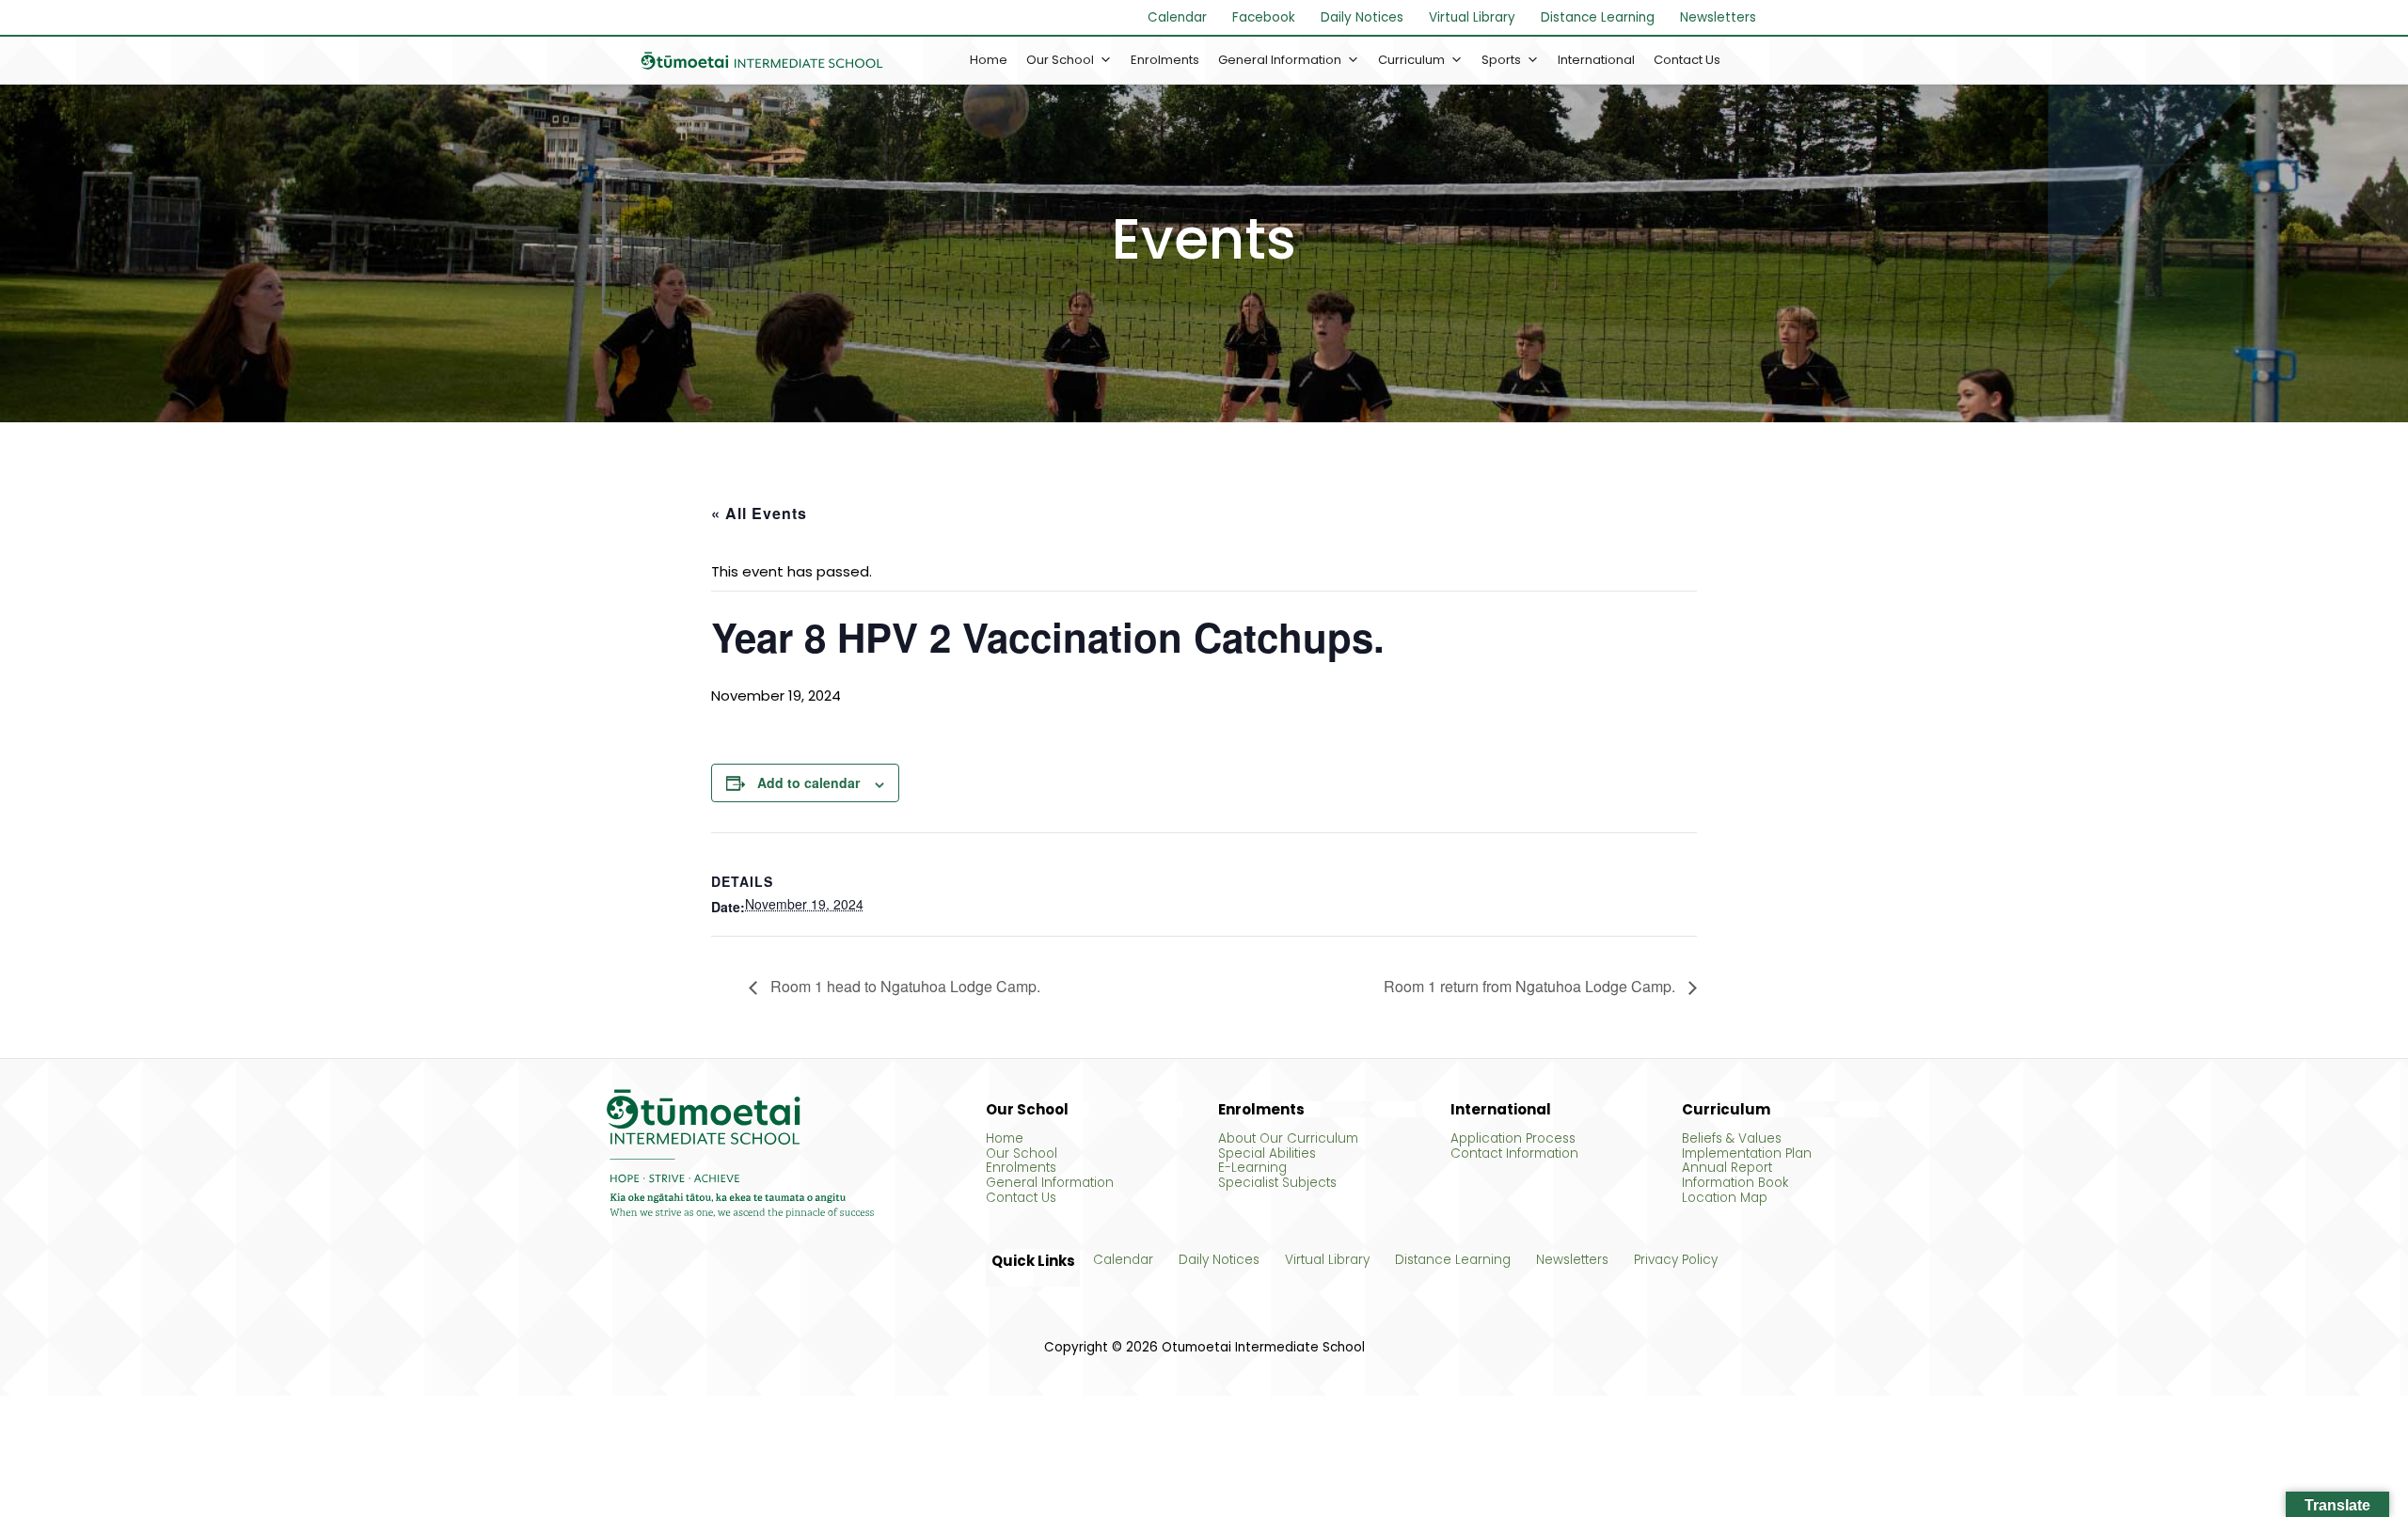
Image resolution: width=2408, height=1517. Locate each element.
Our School (1022, 1154)
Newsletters (1718, 17)
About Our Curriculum (1288, 1139)
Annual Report (1727, 1168)
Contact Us (1687, 60)
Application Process (1513, 1139)
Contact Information (1514, 1154)
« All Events (759, 513)
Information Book (1735, 1183)
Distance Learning (1598, 17)
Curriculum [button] (1411, 60)
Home (989, 60)
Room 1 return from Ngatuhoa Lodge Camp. (1531, 988)
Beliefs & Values (1732, 1139)
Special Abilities (1267, 1154)
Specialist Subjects (1277, 1183)
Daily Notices (1362, 17)
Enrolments (1165, 60)
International (1596, 60)
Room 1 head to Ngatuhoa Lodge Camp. (903, 988)
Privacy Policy (1676, 1260)
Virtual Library (1472, 17)
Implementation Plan (1747, 1154)
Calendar (1177, 17)
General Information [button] (1280, 60)
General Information (1050, 1183)
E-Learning (1252, 1168)
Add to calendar (808, 782)
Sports (1501, 60)
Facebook (1264, 17)
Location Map (1725, 1198)
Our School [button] (1060, 60)
